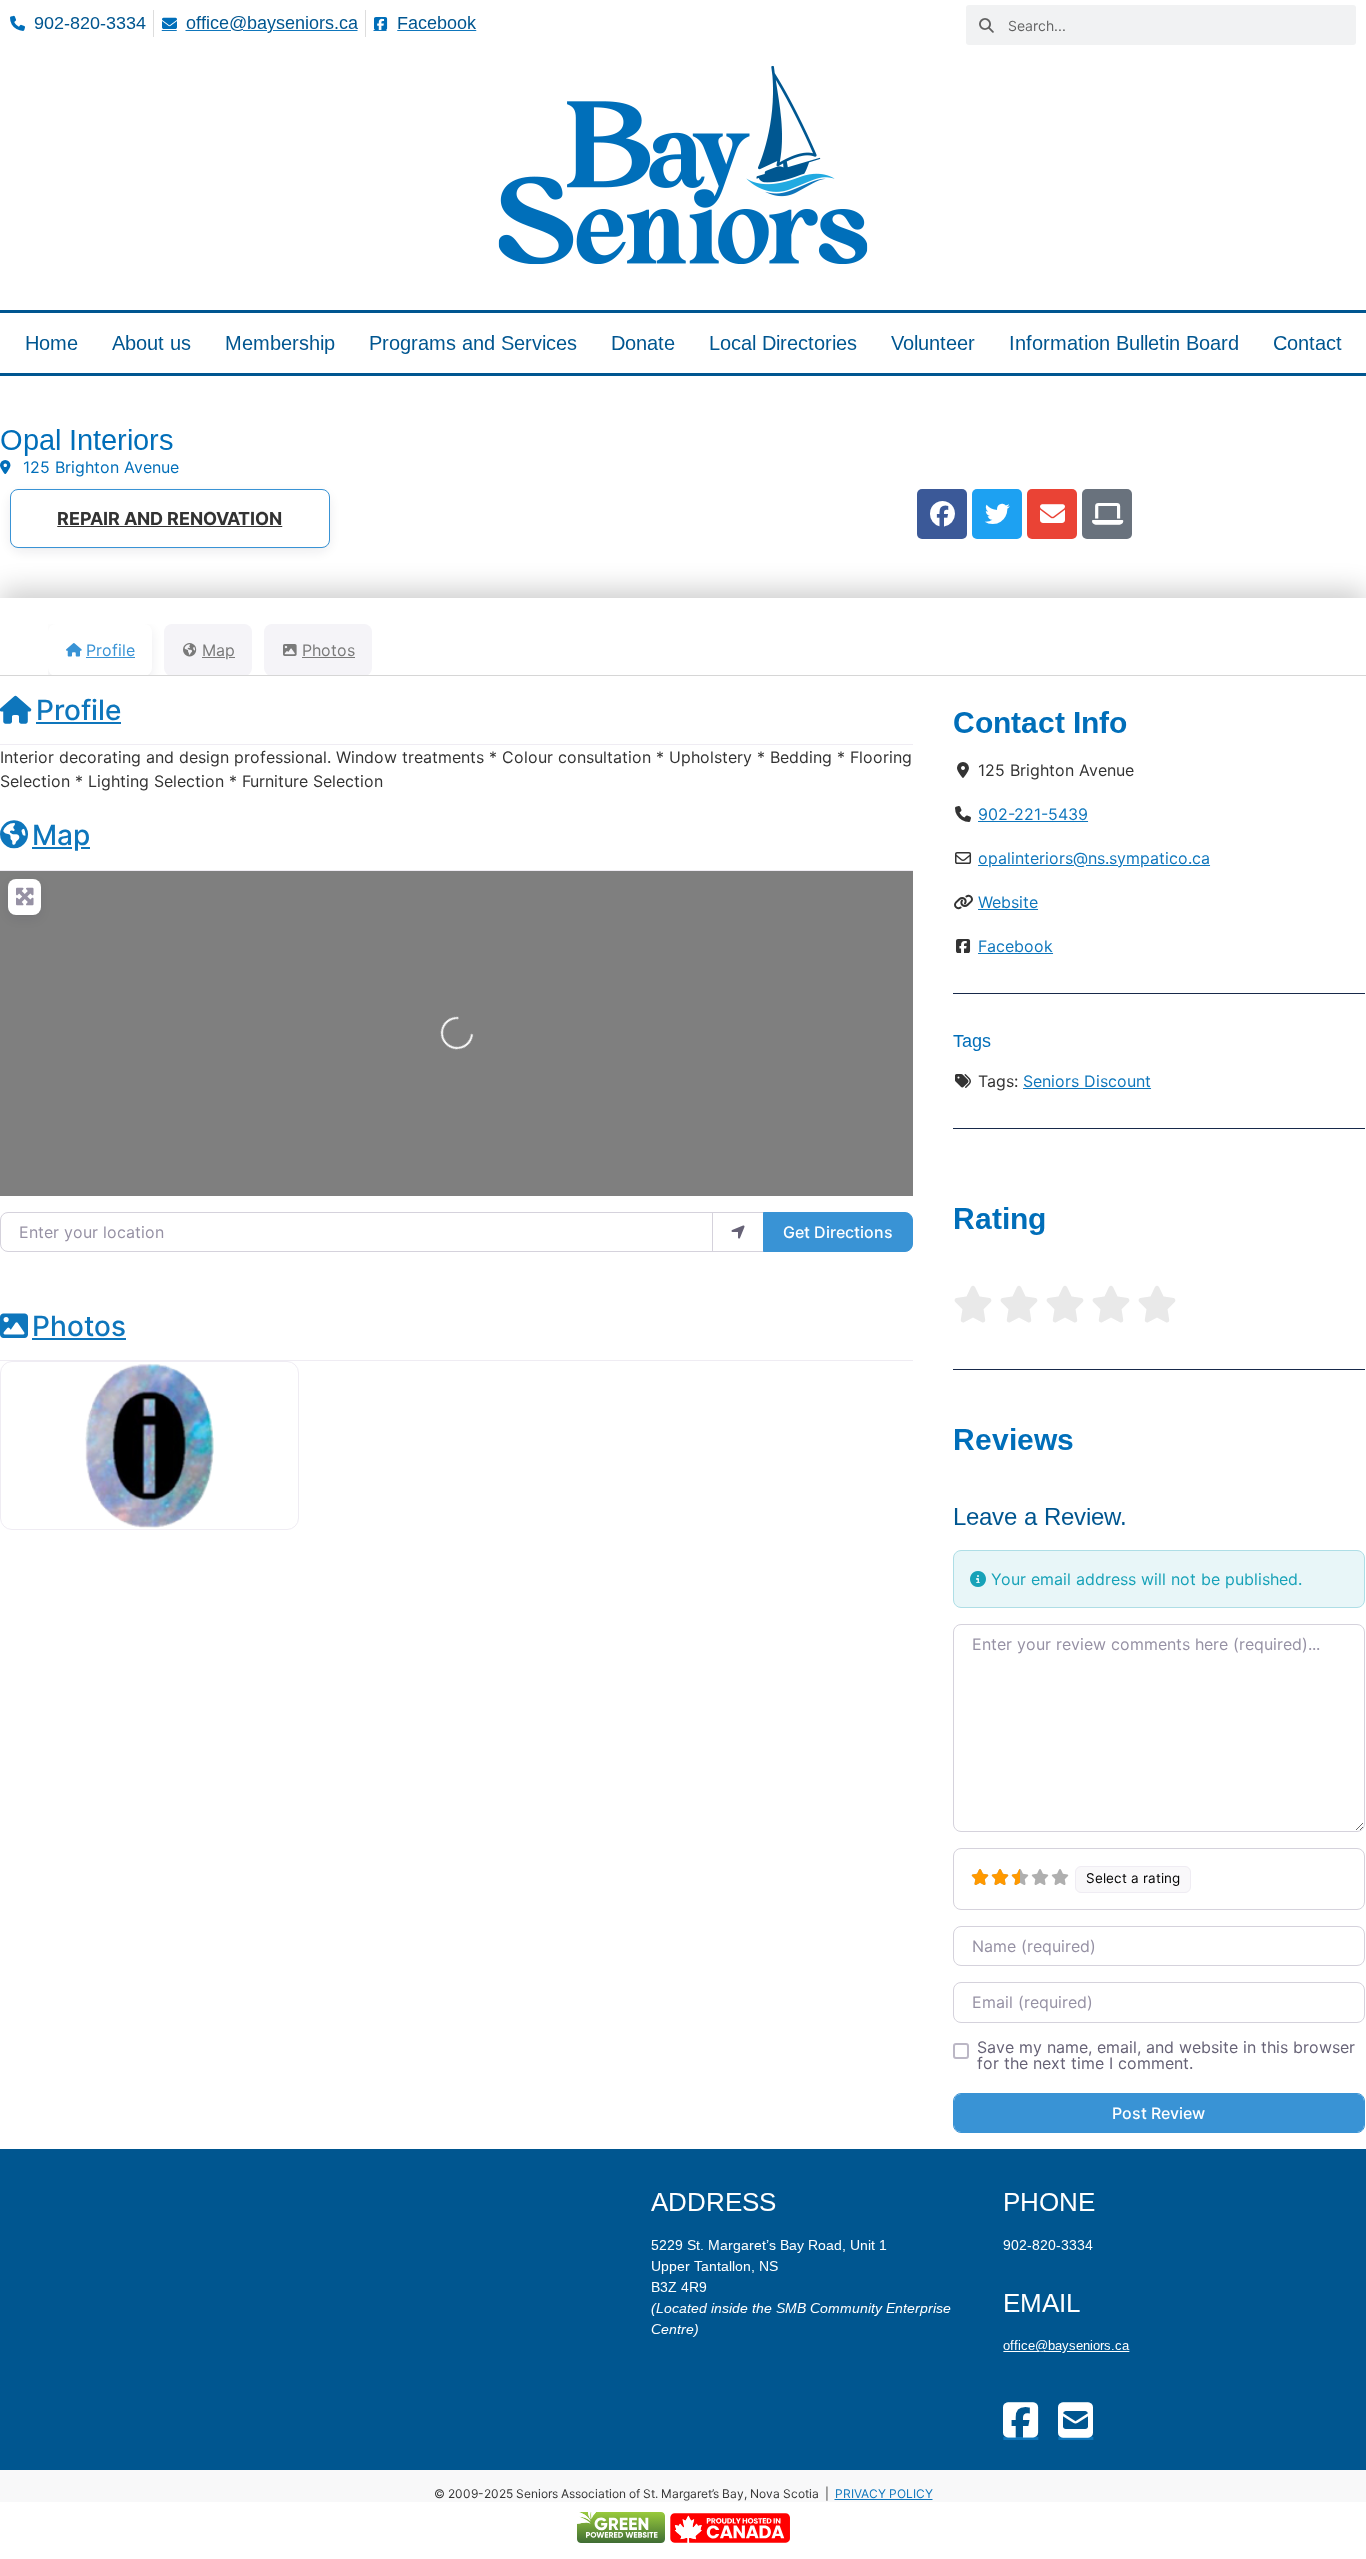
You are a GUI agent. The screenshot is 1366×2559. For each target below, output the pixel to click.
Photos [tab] (328, 650)
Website (1008, 902)
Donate (643, 343)
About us (151, 343)
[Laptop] (1107, 514)
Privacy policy (884, 2493)
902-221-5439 (1033, 814)
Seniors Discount (1087, 1081)
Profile (78, 710)
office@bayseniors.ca (1066, 2345)
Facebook (1015, 946)
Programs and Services (473, 343)
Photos (79, 1326)
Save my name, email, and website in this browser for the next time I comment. (1166, 2055)
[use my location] (738, 1232)
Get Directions (838, 1232)
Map (61, 835)
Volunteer (933, 343)
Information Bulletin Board (1124, 343)
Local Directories (783, 343)
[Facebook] (942, 514)
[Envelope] (1052, 514)
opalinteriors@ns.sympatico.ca (1094, 858)
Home (51, 343)
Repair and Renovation (169, 518)
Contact (1307, 343)
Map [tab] (218, 650)
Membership (280, 343)
